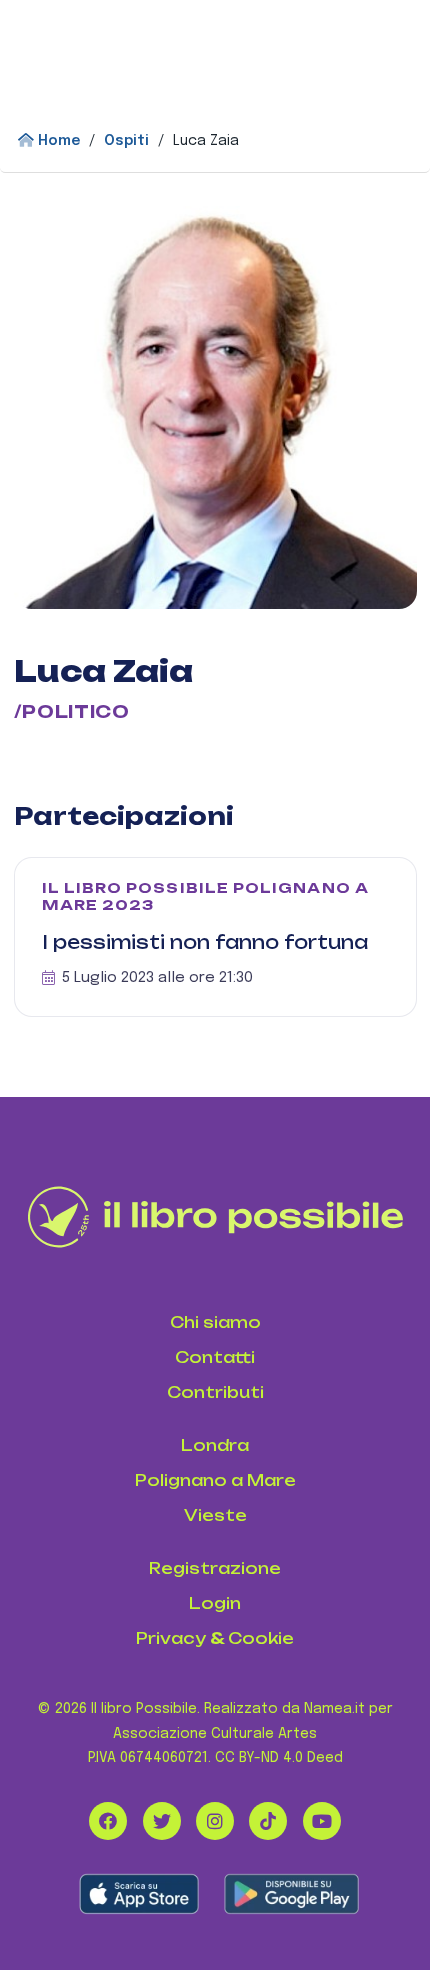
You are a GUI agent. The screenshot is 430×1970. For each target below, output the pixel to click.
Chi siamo (215, 1322)
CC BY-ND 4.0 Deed (279, 1758)
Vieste (215, 1515)
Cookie (261, 1638)
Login (215, 1603)
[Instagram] (215, 1821)
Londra (215, 1445)
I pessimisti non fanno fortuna (205, 942)
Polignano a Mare (215, 1480)
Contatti (215, 1357)
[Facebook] (108, 1821)
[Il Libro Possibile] (215, 1217)
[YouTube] (322, 1821)
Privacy (171, 1638)
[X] (162, 1821)
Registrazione (215, 1568)
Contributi (215, 1392)
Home (57, 141)
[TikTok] (268, 1821)
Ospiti (126, 141)
